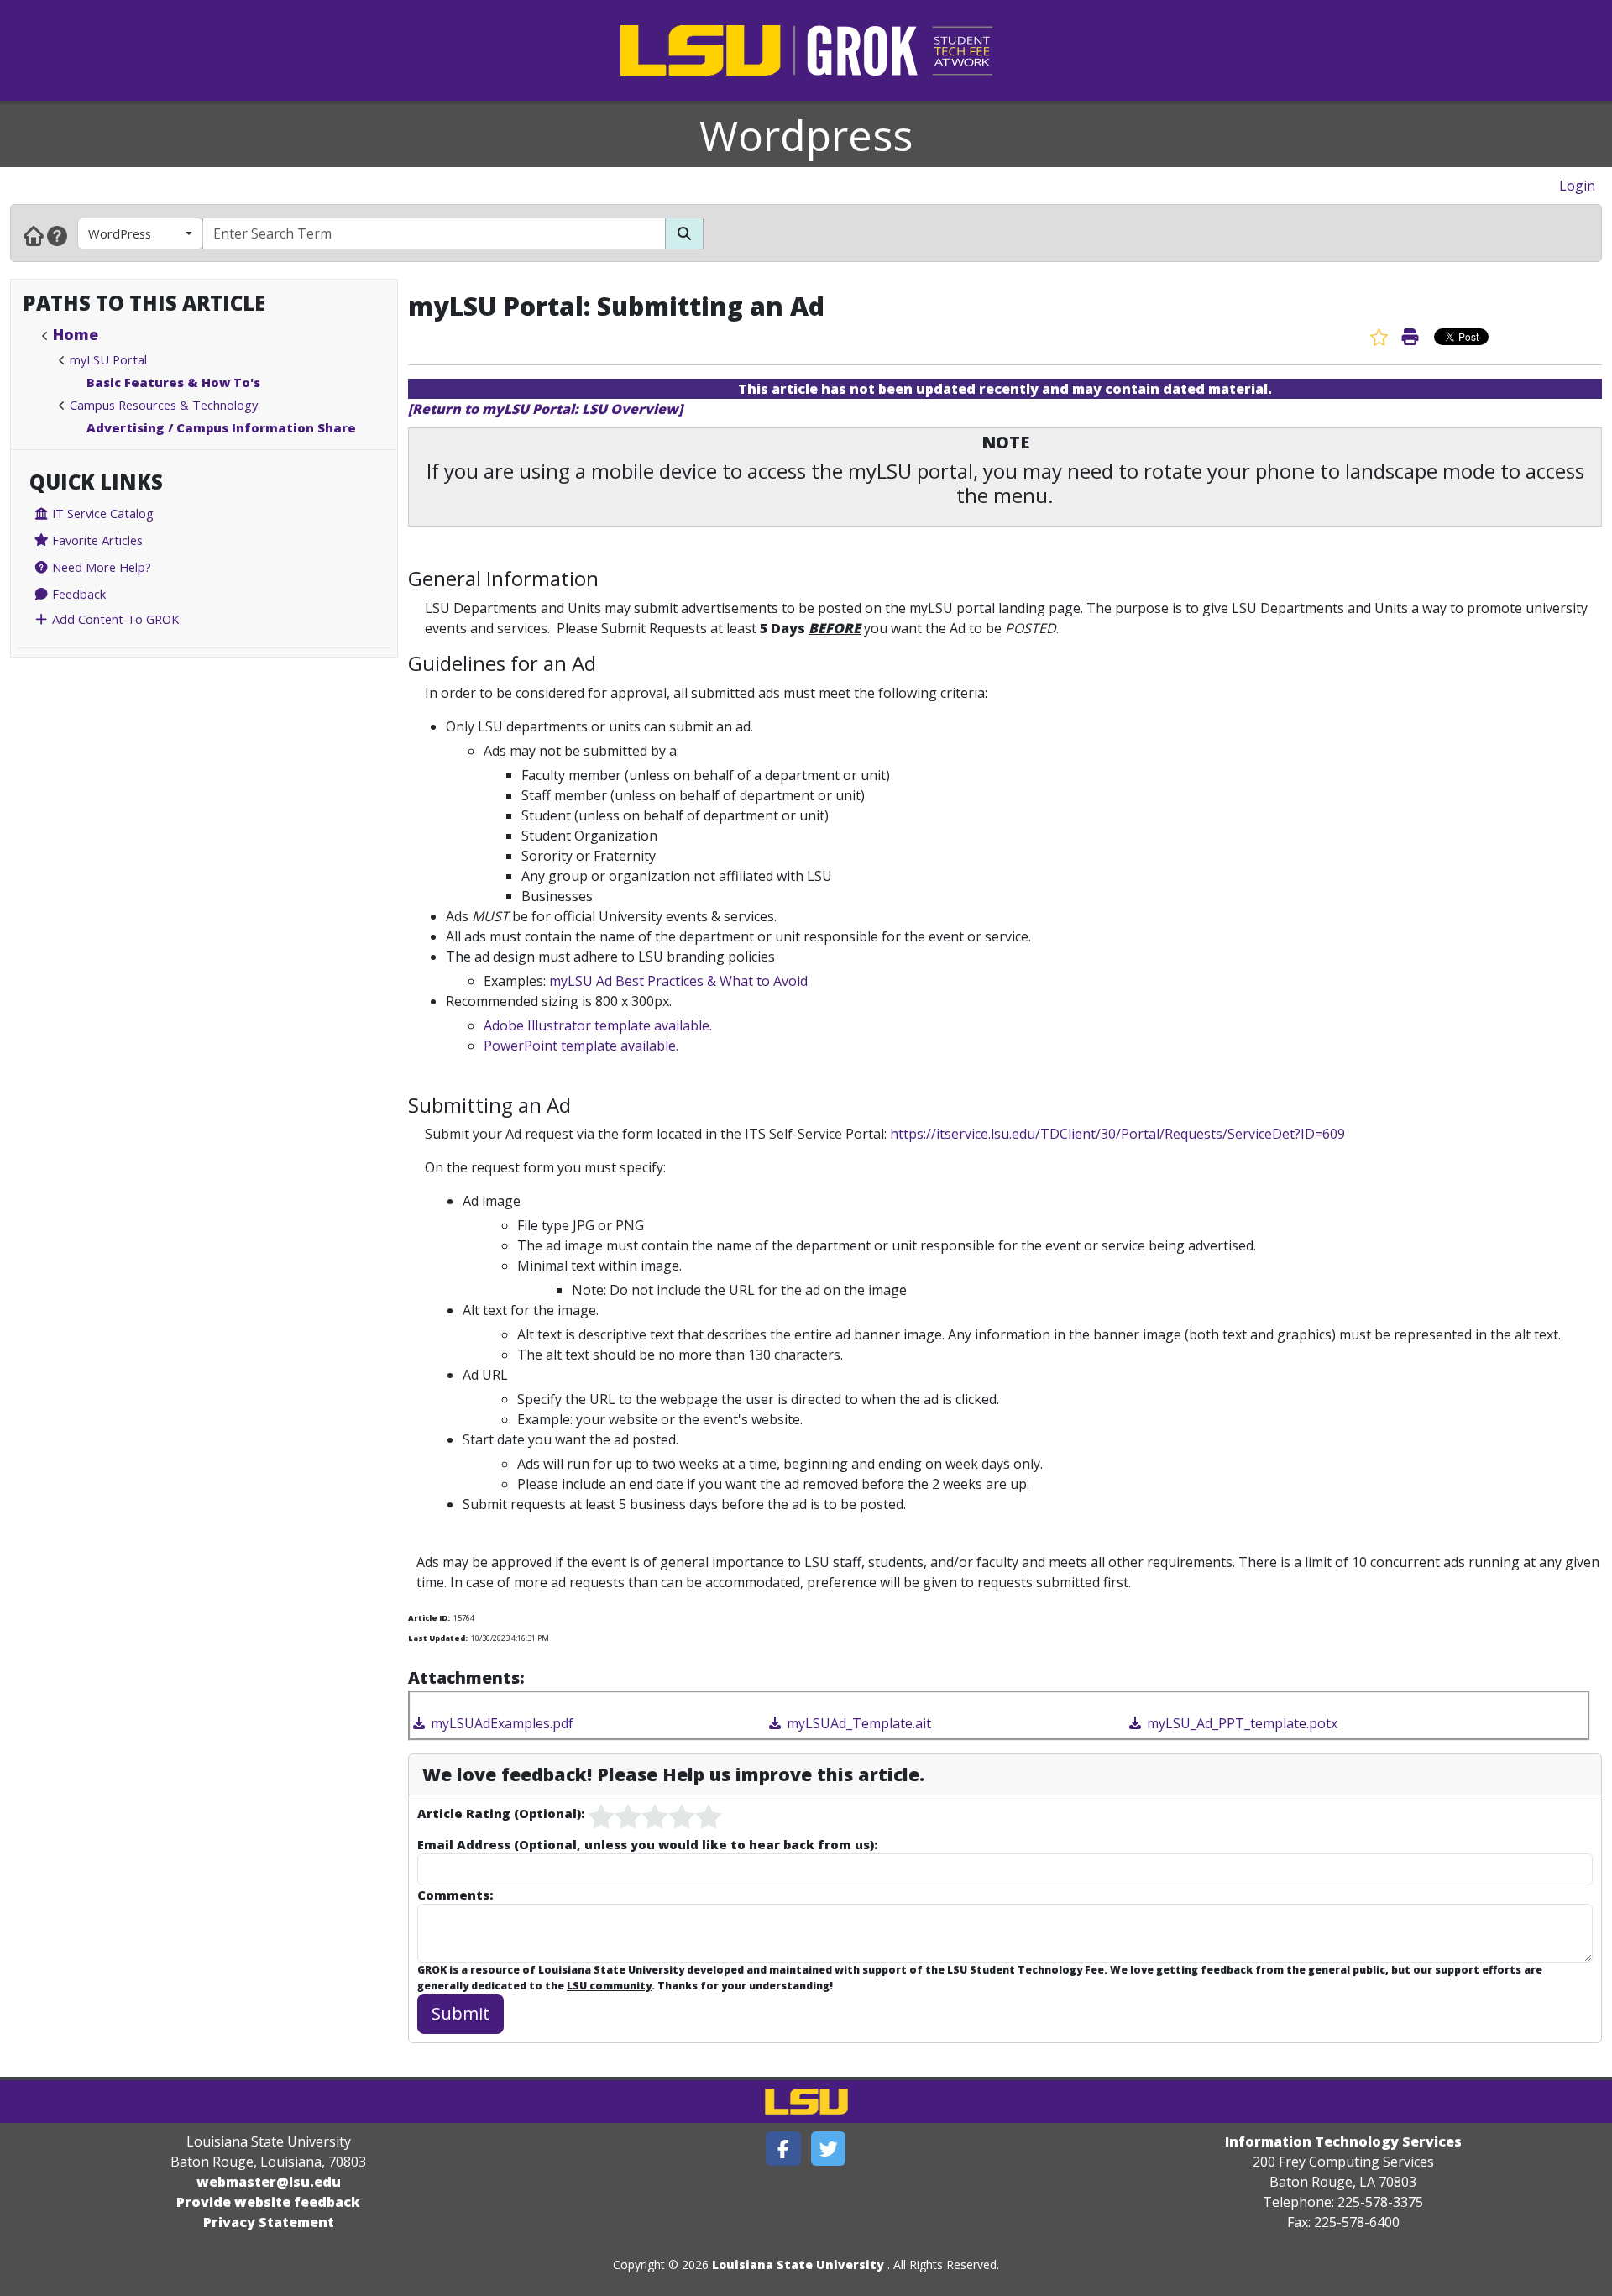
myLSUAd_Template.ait (857, 1723)
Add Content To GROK (114, 619)
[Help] (57, 235)
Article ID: (429, 1618)
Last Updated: (438, 1638)
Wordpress (806, 135)
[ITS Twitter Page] (829, 2149)
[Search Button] (684, 233)
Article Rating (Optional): (501, 1813)
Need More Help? (100, 567)
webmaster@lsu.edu (269, 2182)
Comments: (455, 1895)
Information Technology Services (1343, 2141)
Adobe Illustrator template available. (598, 1025)
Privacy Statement (269, 2222)
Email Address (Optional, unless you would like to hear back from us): (647, 1844)
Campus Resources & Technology (164, 405)
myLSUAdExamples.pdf (500, 1723)
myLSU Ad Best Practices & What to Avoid (678, 981)
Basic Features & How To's (173, 382)
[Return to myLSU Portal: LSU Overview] (545, 409)
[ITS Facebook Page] (783, 2149)
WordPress (120, 233)
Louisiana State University (798, 2265)
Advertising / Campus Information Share (221, 427)
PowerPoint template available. (581, 1046)
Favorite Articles (96, 540)
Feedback (77, 594)
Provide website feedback (268, 2202)
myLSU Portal (108, 359)
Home (76, 334)
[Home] (34, 235)
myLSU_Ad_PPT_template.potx (1240, 1723)
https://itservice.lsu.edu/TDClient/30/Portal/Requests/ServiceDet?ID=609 (1117, 1134)
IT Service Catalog (101, 513)
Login (1577, 186)
